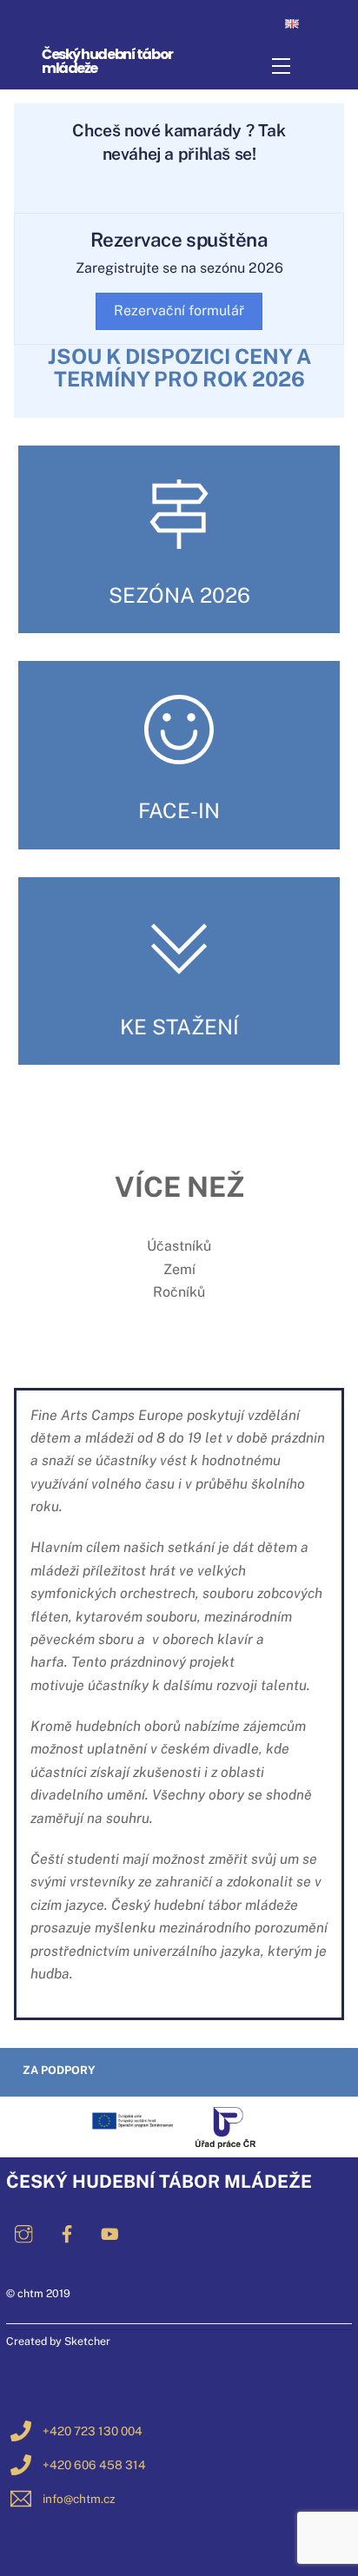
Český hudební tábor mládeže (107, 61)
